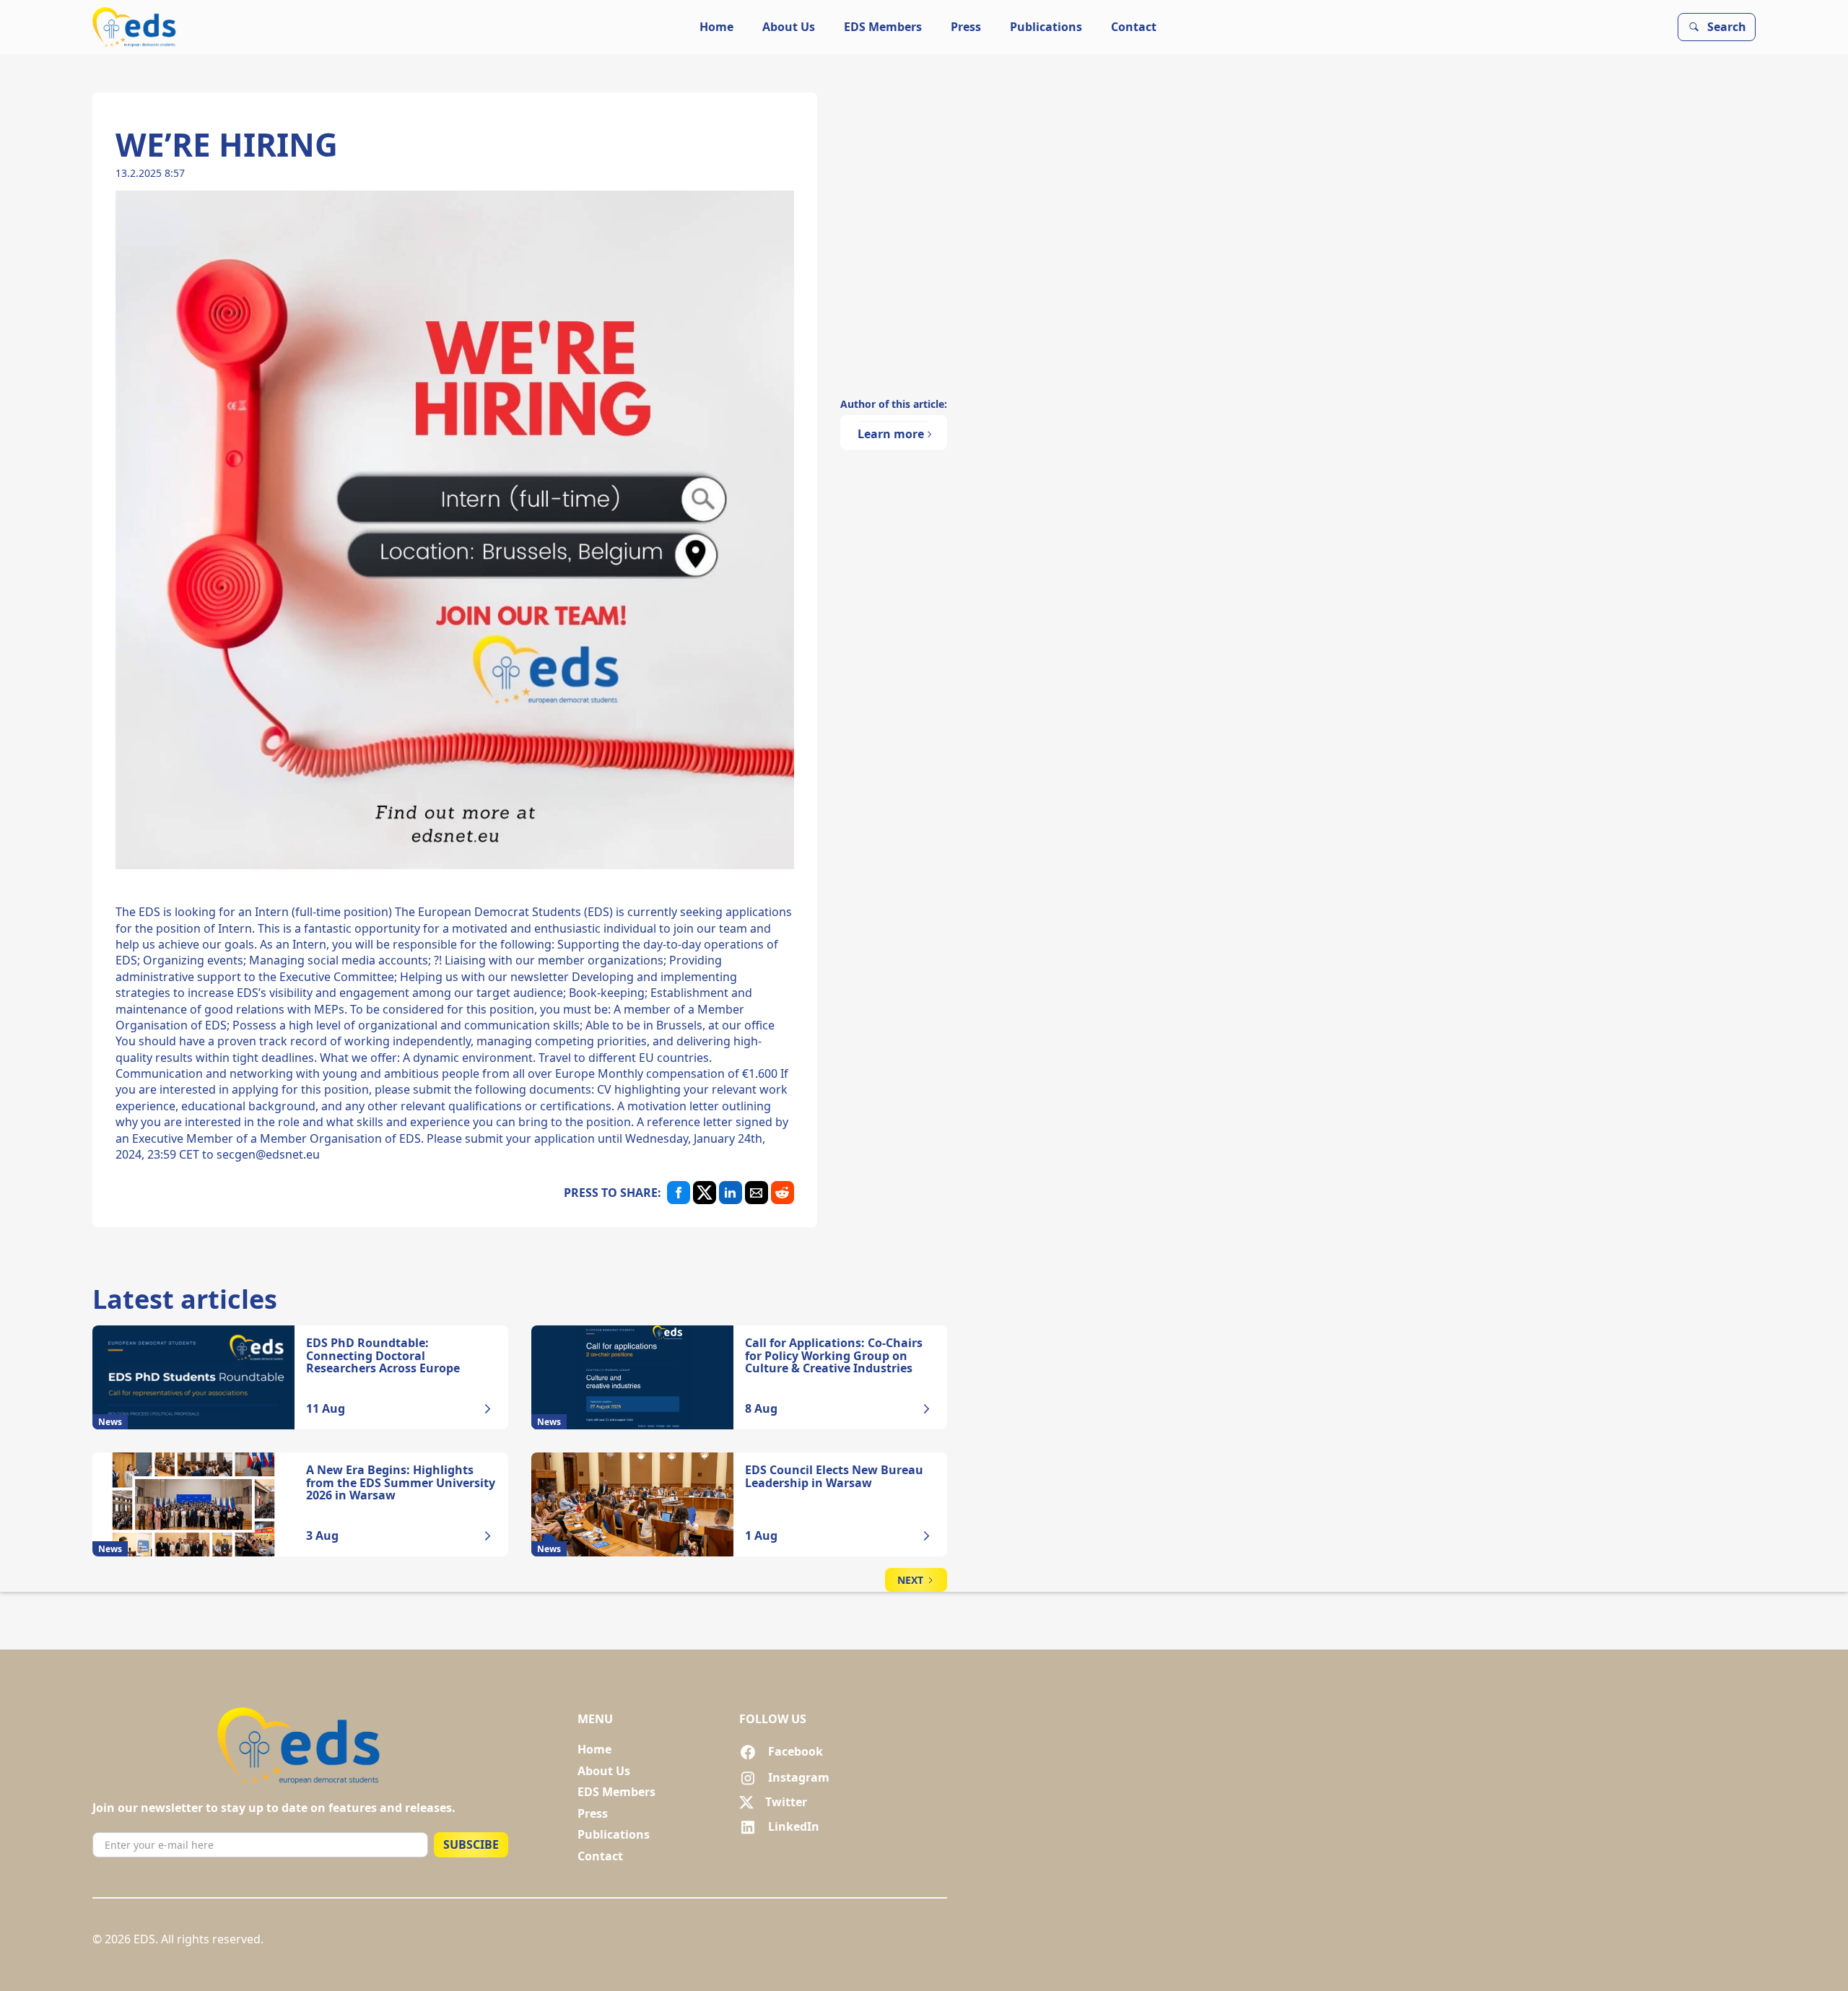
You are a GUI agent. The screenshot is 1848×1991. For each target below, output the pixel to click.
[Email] (757, 1193)
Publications (1046, 27)
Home (716, 27)
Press (966, 27)
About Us (789, 27)
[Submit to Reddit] (783, 1193)
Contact (1134, 27)
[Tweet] (705, 1193)
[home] (135, 27)
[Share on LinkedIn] (731, 1193)
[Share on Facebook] (679, 1193)
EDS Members (883, 27)
